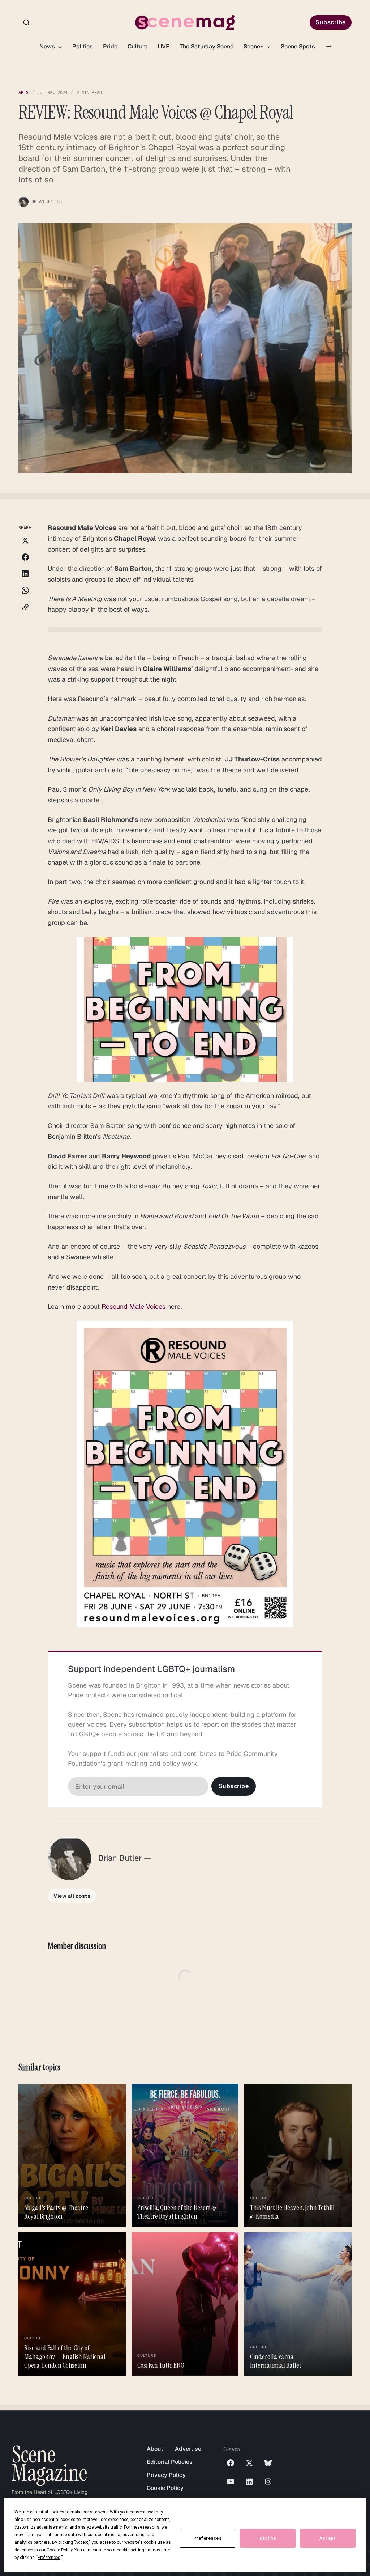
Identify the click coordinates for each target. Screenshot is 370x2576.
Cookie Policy (165, 2488)
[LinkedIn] (249, 2482)
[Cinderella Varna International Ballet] (298, 2304)
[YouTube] (231, 2482)
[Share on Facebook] (25, 557)
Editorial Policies (170, 2462)
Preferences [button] (49, 2558)
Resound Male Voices (134, 1306)
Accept (328, 2538)
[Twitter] (249, 2463)
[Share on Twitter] (25, 540)
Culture (137, 46)
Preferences (208, 2538)
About (155, 2449)
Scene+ (254, 46)
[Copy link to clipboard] (25, 607)
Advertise (188, 2449)
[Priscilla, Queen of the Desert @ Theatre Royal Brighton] (185, 2155)
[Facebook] (231, 2463)
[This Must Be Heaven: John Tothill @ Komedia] (298, 2155)
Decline (268, 2538)
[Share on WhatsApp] (25, 590)
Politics (83, 46)
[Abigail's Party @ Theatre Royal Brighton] (72, 2155)
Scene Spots (298, 46)
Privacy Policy (166, 2475)
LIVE (164, 46)
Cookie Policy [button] (59, 2550)
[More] (329, 46)
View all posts (72, 1896)
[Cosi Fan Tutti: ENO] (185, 2304)
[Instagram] (268, 2482)
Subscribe (331, 22)
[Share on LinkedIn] (25, 574)
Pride (110, 46)
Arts (23, 93)
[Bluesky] (268, 2463)
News (48, 46)
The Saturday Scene (206, 46)
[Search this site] (26, 22)
